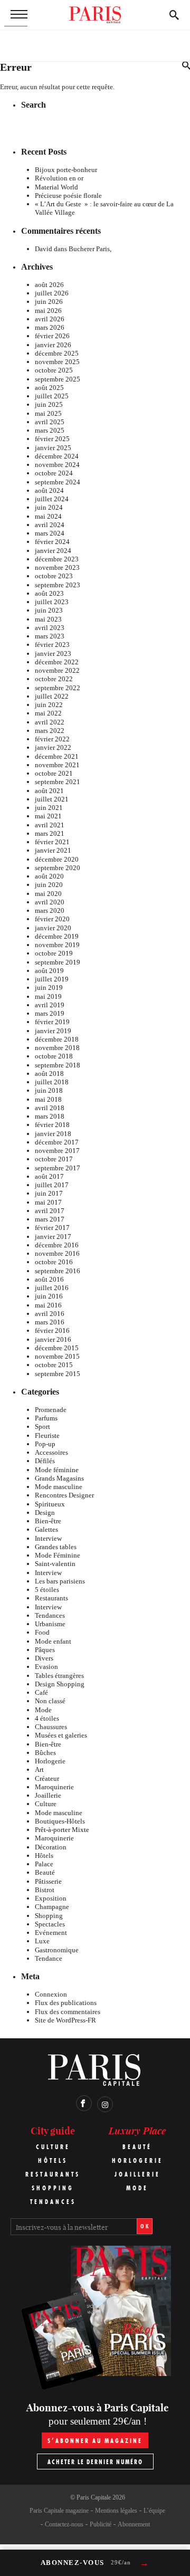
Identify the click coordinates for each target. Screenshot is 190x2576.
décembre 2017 (57, 1142)
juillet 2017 (52, 1185)
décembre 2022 (57, 662)
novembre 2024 (57, 465)
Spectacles (50, 1924)
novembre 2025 (57, 362)
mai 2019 (48, 996)
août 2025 (49, 388)
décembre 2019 (57, 936)
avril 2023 (50, 628)
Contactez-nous (64, 2524)
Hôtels (44, 1855)
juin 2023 (49, 610)
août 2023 (49, 593)
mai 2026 (48, 311)
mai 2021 (48, 816)
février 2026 (52, 336)
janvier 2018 (53, 1134)
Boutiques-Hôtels (60, 1821)
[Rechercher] (174, 15)
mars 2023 (50, 636)
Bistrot (45, 1890)
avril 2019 (50, 1005)
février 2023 (52, 645)
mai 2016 (48, 1305)
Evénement (51, 1933)
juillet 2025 (52, 396)
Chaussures (51, 1727)
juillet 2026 (52, 293)
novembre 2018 (57, 1048)
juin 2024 (49, 507)
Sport (42, 1427)
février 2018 (52, 1125)
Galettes (46, 1529)
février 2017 (52, 1228)
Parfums (46, 1418)
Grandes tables (56, 1547)
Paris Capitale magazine (59, 2511)
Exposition (51, 1898)
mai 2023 (48, 619)
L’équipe (154, 2511)
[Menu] (16, 15)
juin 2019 (49, 988)
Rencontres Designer (64, 1495)
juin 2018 (49, 1090)
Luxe (42, 1941)
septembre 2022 (58, 688)
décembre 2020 (57, 859)
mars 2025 (50, 430)
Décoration (51, 1847)
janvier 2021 (53, 850)
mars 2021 (50, 833)
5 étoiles (47, 1590)
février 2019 (52, 1022)
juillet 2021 (52, 799)
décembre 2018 (57, 1039)
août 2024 (49, 490)
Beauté (45, 1872)
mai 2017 (48, 1202)
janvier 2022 (53, 747)
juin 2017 (49, 1193)
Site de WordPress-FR (65, 2020)
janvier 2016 (53, 1339)
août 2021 (49, 791)
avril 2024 (50, 525)
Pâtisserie (48, 1881)
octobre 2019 (54, 953)
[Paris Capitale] (95, 15)
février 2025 (52, 439)
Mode (43, 1710)
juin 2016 (49, 1296)
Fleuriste (47, 1435)
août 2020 (49, 876)
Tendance (49, 1958)
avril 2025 (50, 422)
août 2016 (49, 1279)
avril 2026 (50, 319)
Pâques (45, 1650)
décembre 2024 (57, 456)
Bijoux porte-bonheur (66, 170)
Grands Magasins (59, 1478)
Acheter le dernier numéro (95, 2462)
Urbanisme (50, 1624)
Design (45, 1513)
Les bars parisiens (60, 1581)
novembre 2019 (57, 945)
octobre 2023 (54, 576)
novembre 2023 (57, 567)
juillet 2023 (52, 602)
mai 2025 (48, 413)
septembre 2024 (58, 482)
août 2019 (49, 971)
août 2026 (49, 285)
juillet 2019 (52, 979)
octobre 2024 (54, 473)
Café (41, 1692)
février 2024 (52, 542)
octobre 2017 (54, 1159)
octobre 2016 (54, 1262)
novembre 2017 (57, 1151)
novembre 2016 (57, 1253)
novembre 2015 (57, 1356)
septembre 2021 (58, 782)
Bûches (45, 1753)
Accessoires (51, 1452)
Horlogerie (50, 1761)
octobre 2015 (54, 1365)
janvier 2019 (53, 1031)
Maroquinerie (54, 1787)
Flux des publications (66, 2003)
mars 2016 (50, 1322)
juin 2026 (49, 302)
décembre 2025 (57, 353)
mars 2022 (50, 731)
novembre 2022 (57, 670)
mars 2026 (50, 327)
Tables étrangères (59, 1676)
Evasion (46, 1667)
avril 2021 (50, 825)
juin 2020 (49, 885)
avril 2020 (50, 902)
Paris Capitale (94, 2497)
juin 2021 (49, 808)
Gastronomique (57, 1950)
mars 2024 (50, 533)
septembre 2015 (58, 1374)
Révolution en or (59, 178)
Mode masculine (59, 1487)
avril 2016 (50, 1314)
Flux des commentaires (68, 2012)
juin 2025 (49, 404)
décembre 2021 (57, 756)
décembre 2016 (57, 1245)
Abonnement (134, 2524)
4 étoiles (47, 1718)
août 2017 (49, 1176)
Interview (48, 1538)
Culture (46, 1804)
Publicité (101, 2524)
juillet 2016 (52, 1288)
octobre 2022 (54, 679)
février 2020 (52, 919)
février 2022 (52, 739)
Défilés (45, 1461)
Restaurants (51, 1598)
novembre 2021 (57, 765)
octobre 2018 (54, 1056)
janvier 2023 (53, 653)
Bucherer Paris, (90, 249)
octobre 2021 (54, 773)
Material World (56, 187)
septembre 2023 (58, 585)
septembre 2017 (58, 1168)
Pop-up (45, 1444)
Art (39, 1769)
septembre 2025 (58, 379)
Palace (44, 1864)
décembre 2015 (57, 1348)
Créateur (47, 1778)
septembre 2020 (58, 868)
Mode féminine (57, 1470)
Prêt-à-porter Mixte (62, 1830)
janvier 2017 (53, 1237)
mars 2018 (50, 1116)
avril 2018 (50, 1108)
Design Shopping (60, 1684)
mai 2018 (48, 1099)
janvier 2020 (53, 928)
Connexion (51, 1994)
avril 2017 (50, 1211)
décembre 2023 (57, 559)
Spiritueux (50, 1504)
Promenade (51, 1410)
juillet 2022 (52, 696)
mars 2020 (50, 910)
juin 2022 (49, 705)
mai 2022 (48, 713)
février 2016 (52, 1330)
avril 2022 (50, 722)
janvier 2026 (53, 345)
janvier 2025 (53, 448)
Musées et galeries (61, 1735)
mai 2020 (48, 894)
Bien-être (48, 1521)
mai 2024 (48, 516)
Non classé (50, 1701)
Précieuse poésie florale (68, 195)
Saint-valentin (55, 1564)
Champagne (52, 1907)
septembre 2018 (58, 1065)
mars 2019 (50, 1013)
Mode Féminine (58, 1555)
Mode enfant (53, 1641)
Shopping (49, 1916)
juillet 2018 (52, 1082)
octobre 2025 (54, 370)
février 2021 (52, 842)
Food (42, 1632)
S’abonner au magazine (95, 2441)
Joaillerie (48, 1795)
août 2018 (49, 1074)
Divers (44, 1658)
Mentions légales (116, 2511)
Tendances (50, 1615)
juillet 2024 (52, 499)
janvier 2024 (53, 551)
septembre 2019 (58, 962)
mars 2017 (50, 1219)
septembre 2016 (58, 1271)
